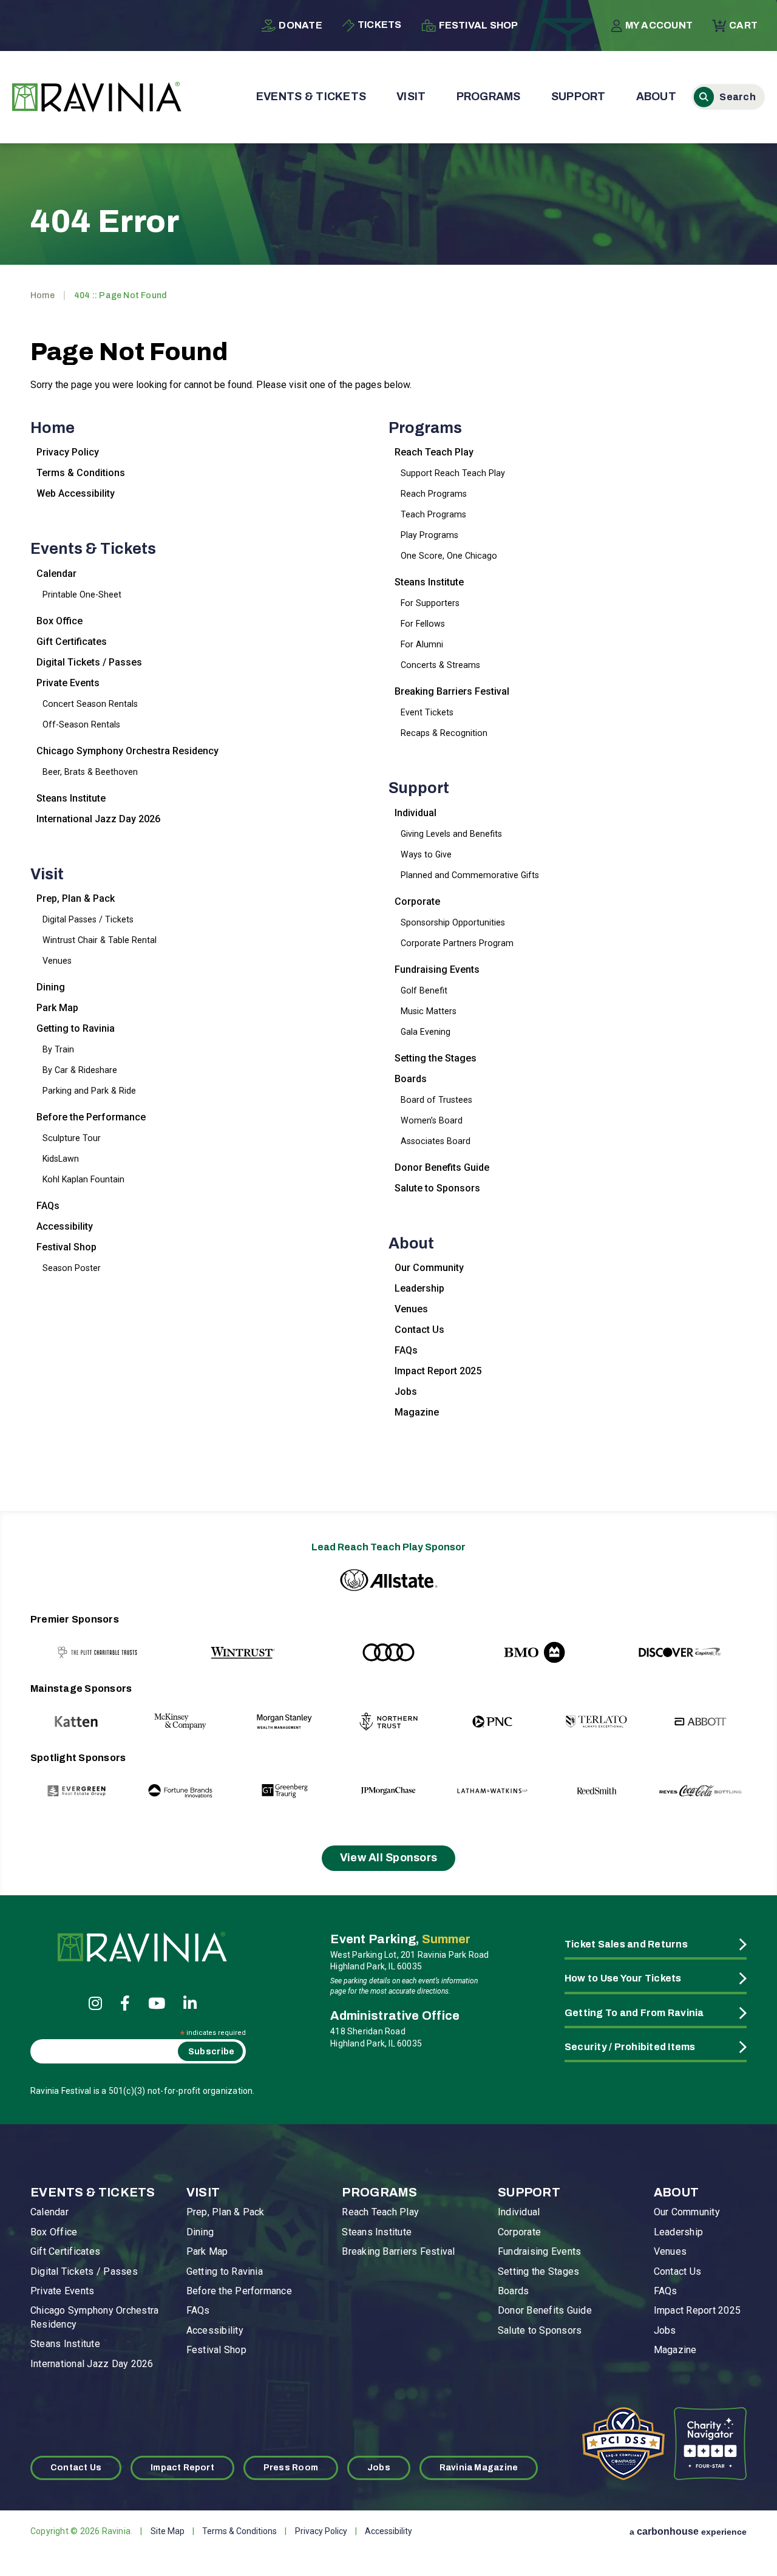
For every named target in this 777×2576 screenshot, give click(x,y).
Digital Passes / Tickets (88, 919)
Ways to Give (426, 854)
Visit (411, 97)
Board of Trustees (436, 1100)
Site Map (168, 2531)
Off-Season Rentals (81, 724)
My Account (659, 25)
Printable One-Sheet (82, 595)
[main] (388, 812)
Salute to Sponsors (437, 1188)
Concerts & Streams (440, 665)
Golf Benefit (424, 990)
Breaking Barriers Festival (452, 691)
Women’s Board (432, 1120)
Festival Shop (479, 25)
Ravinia (97, 97)
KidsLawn (61, 1159)
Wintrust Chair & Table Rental (100, 940)
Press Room (291, 2468)
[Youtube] (157, 2003)
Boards (411, 1079)
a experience (688, 2531)
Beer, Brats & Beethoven (90, 772)
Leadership (419, 1288)
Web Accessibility (76, 493)
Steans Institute (71, 798)
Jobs (406, 1392)
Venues (57, 961)
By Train (58, 1049)
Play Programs (429, 535)
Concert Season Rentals (90, 704)
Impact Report (182, 2468)
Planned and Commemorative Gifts (470, 875)
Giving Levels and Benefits (451, 834)
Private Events (68, 683)
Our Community (429, 1268)
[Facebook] (125, 2003)
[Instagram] (95, 2003)
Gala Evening (426, 1032)
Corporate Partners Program (457, 943)
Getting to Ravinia (76, 1028)
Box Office (59, 621)
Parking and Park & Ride (89, 1091)
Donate (300, 25)
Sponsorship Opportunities (453, 922)
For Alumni (422, 644)
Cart (743, 25)
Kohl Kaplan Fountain (83, 1179)
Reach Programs (434, 494)
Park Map (57, 1008)
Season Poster (72, 1268)
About (656, 97)
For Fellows (423, 624)
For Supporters (430, 603)
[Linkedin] (190, 2003)
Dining (51, 987)
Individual (416, 813)
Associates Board (436, 1141)
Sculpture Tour (72, 1138)
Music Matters (429, 1011)
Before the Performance (91, 1117)
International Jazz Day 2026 (98, 819)
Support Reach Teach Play (453, 473)
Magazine (417, 1412)
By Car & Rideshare (80, 1070)
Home (42, 295)
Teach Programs (433, 514)
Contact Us (419, 1330)
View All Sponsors (389, 1858)
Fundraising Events (437, 969)
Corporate (417, 901)
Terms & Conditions (81, 473)
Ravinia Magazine (479, 2468)
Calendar (56, 574)
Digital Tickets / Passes (89, 662)
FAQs (48, 1206)
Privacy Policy (68, 452)
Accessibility (65, 1226)
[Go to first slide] (712, 1640)
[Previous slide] (65, 1640)
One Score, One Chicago (449, 556)
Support (579, 97)
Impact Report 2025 (438, 1371)
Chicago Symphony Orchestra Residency (127, 751)
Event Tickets (427, 712)
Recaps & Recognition (444, 733)
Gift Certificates (72, 642)
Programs (489, 97)
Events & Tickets (311, 97)
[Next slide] (712, 1710)
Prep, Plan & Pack (76, 898)
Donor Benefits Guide (442, 1167)
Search (728, 97)
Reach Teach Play (434, 452)
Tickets (380, 25)
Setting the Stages (436, 1058)
